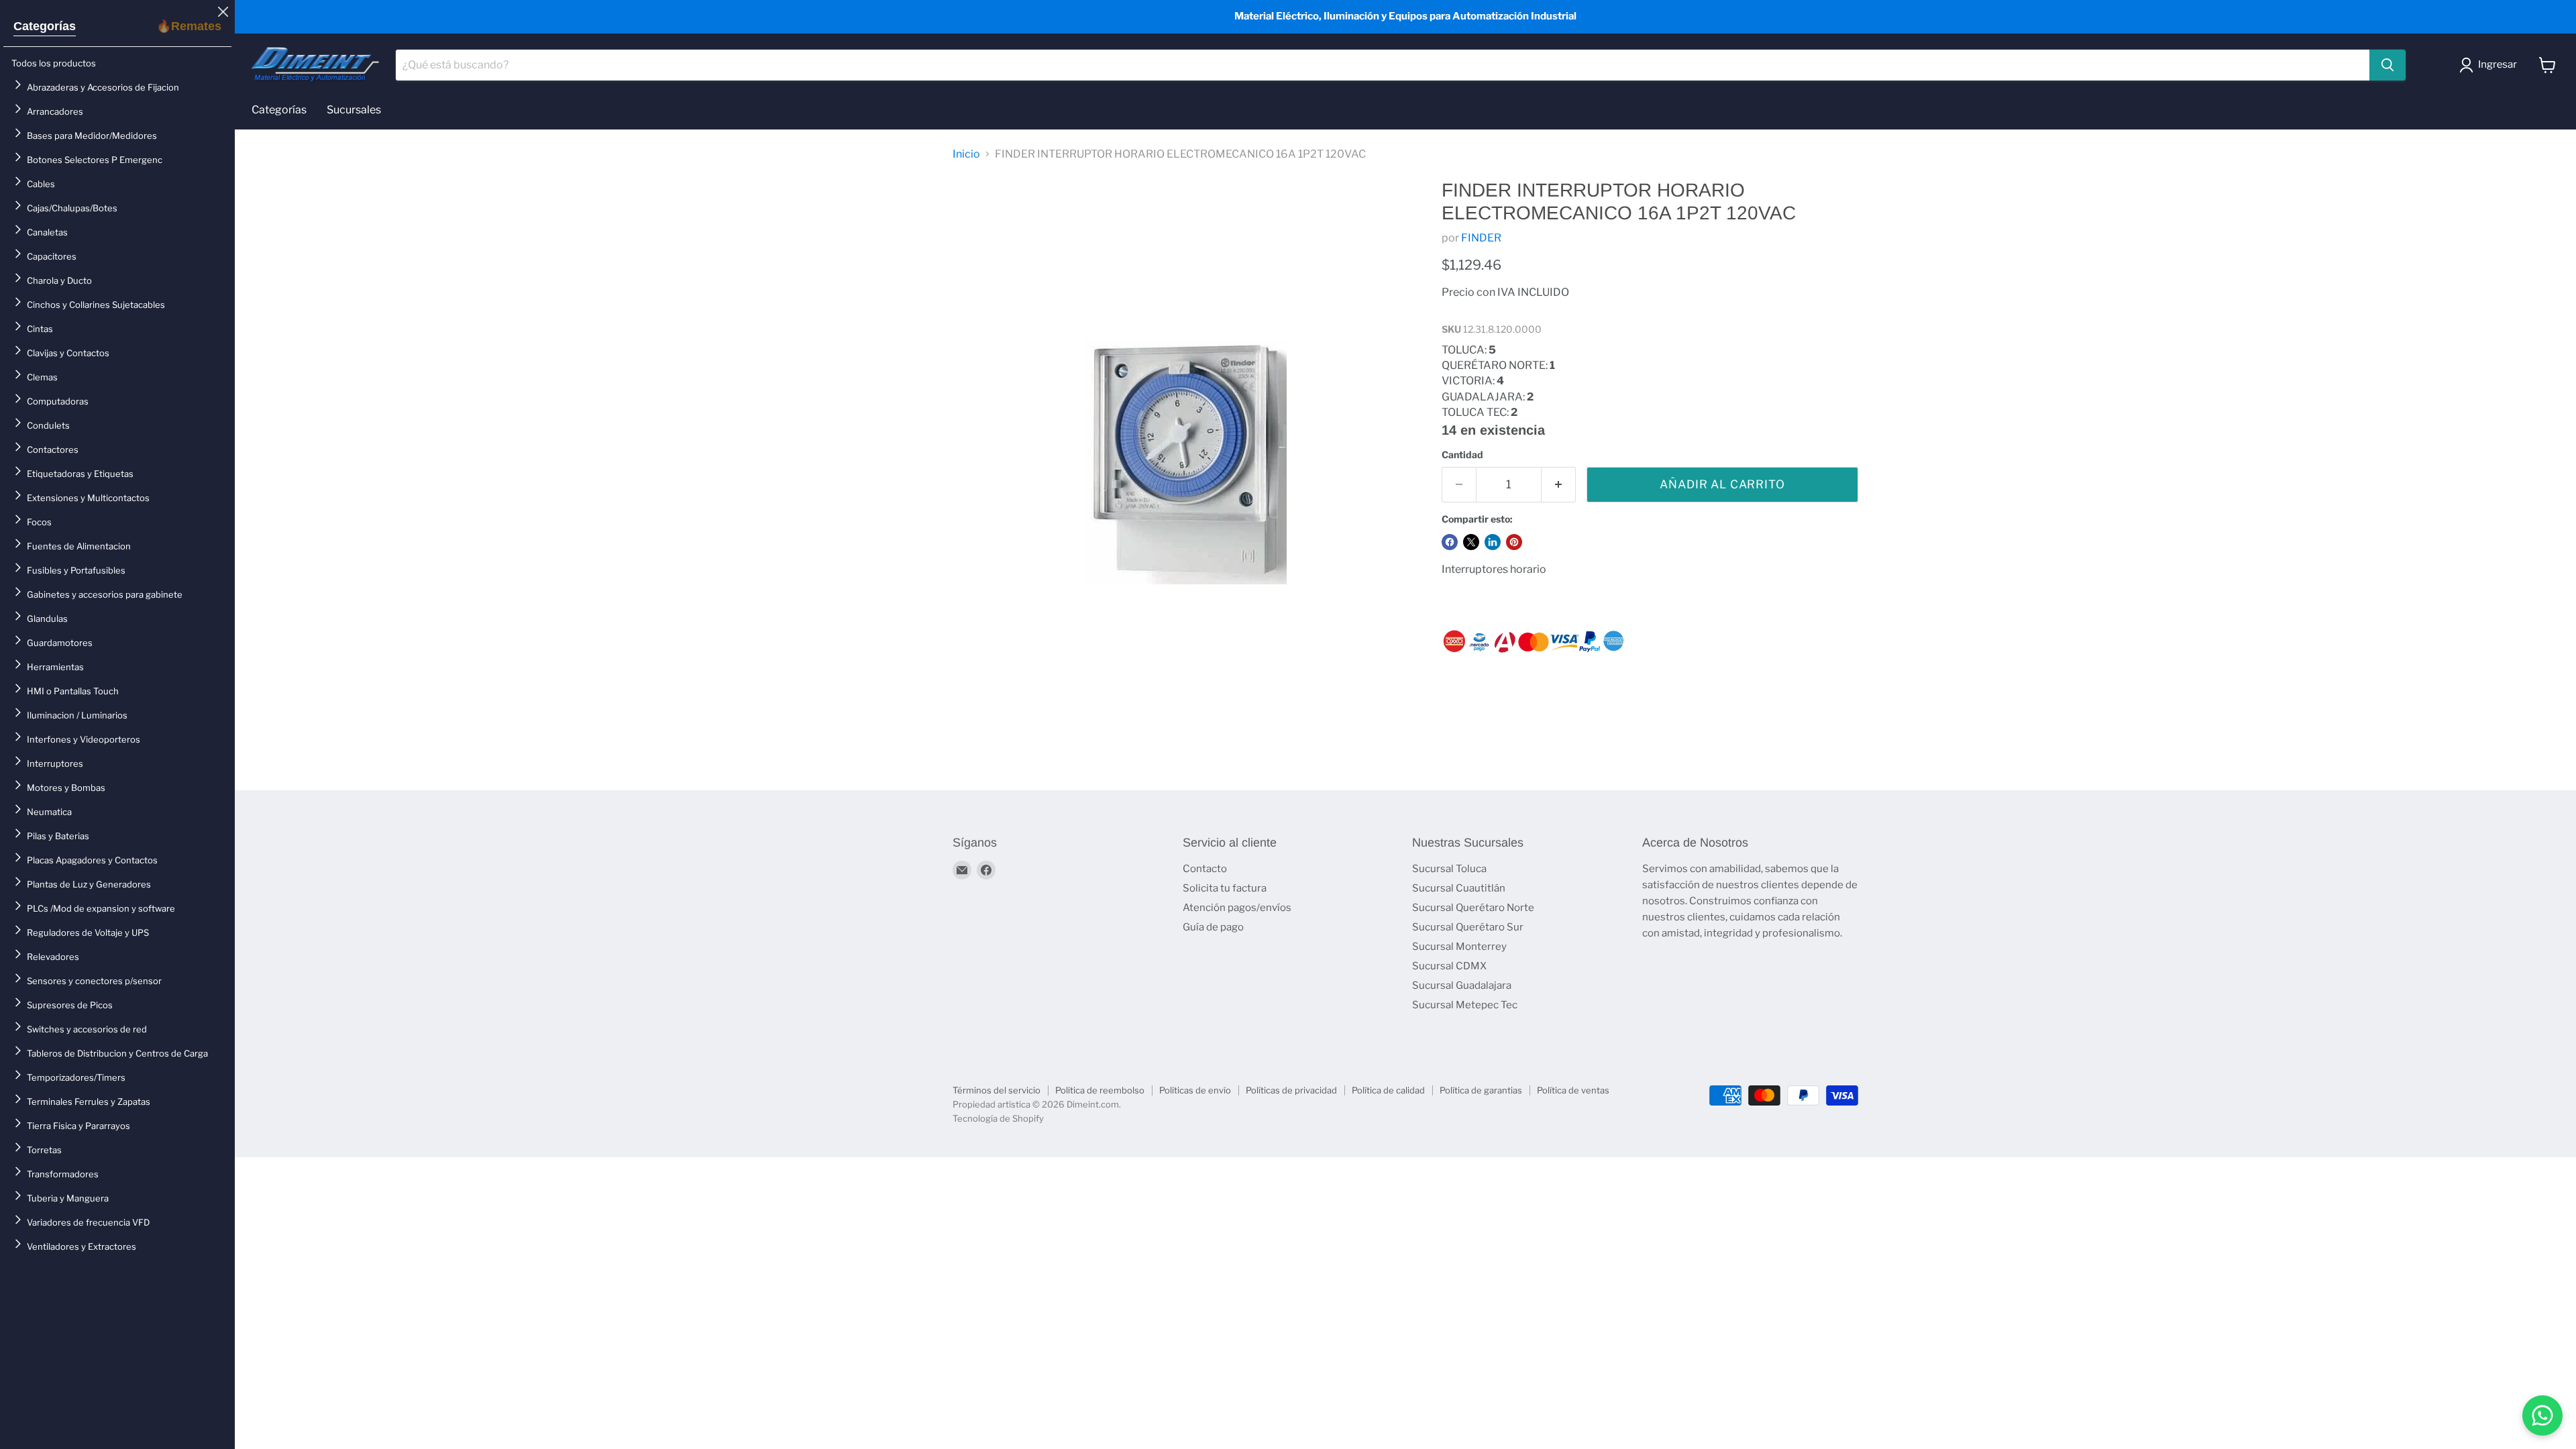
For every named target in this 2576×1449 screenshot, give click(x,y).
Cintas (40, 329)
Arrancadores (55, 111)
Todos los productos (54, 63)
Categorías (45, 26)
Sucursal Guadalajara (1462, 985)
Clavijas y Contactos (68, 353)
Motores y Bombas (66, 788)
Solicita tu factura (1225, 888)
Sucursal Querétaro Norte (1473, 908)
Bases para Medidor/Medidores (92, 136)
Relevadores (53, 957)
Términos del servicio (997, 1090)
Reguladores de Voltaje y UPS (88, 932)
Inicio (966, 154)
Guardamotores (60, 643)
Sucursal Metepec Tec (1465, 1005)
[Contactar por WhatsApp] (2542, 1415)
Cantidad (1462, 455)
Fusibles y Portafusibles (76, 570)
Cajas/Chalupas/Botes (72, 208)
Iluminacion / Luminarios (77, 715)
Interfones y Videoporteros (84, 739)
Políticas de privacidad (1291, 1090)
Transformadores (63, 1174)
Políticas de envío (1195, 1090)
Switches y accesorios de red (87, 1029)
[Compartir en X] (1471, 542)
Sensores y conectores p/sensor (94, 981)
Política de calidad (1388, 1090)
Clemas (42, 377)
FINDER (1481, 238)
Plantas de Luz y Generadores (89, 884)
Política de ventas (1573, 1090)
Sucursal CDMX (1449, 966)
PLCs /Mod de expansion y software (101, 908)
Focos (39, 522)
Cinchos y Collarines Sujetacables (96, 305)
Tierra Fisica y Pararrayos (78, 1126)
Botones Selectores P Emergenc (95, 160)
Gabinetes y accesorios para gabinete (105, 594)
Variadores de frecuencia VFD (88, 1222)
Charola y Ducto (59, 280)
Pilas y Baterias (58, 836)
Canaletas (47, 232)
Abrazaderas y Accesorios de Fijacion (103, 87)
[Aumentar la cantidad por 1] (1559, 485)
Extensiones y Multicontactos (88, 498)
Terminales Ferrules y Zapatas (89, 1102)
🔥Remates (189, 26)
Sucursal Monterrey (1459, 947)
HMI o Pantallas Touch (73, 691)
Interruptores (55, 763)
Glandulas (47, 619)
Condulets (48, 425)
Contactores (53, 449)
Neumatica (49, 812)
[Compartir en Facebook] (1450, 542)
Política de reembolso (1100, 1090)
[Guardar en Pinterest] (1514, 542)
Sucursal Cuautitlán (1459, 888)
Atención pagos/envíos (1237, 908)
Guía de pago (1213, 927)
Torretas (44, 1150)
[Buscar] (2387, 65)
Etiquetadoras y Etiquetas (80, 474)
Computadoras (58, 401)
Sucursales (354, 110)
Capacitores (52, 256)
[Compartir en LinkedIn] (1493, 542)
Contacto (1205, 869)
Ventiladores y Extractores (82, 1246)
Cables (41, 184)
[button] (2491, 65)
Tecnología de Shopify (998, 1118)
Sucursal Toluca (1449, 869)
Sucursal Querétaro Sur (1468, 927)
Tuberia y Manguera (68, 1198)
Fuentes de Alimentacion (79, 546)
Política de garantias (1481, 1090)
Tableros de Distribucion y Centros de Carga (117, 1053)
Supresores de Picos (70, 1005)
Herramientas (55, 667)
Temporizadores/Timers (76, 1077)
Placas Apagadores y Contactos (92, 860)
